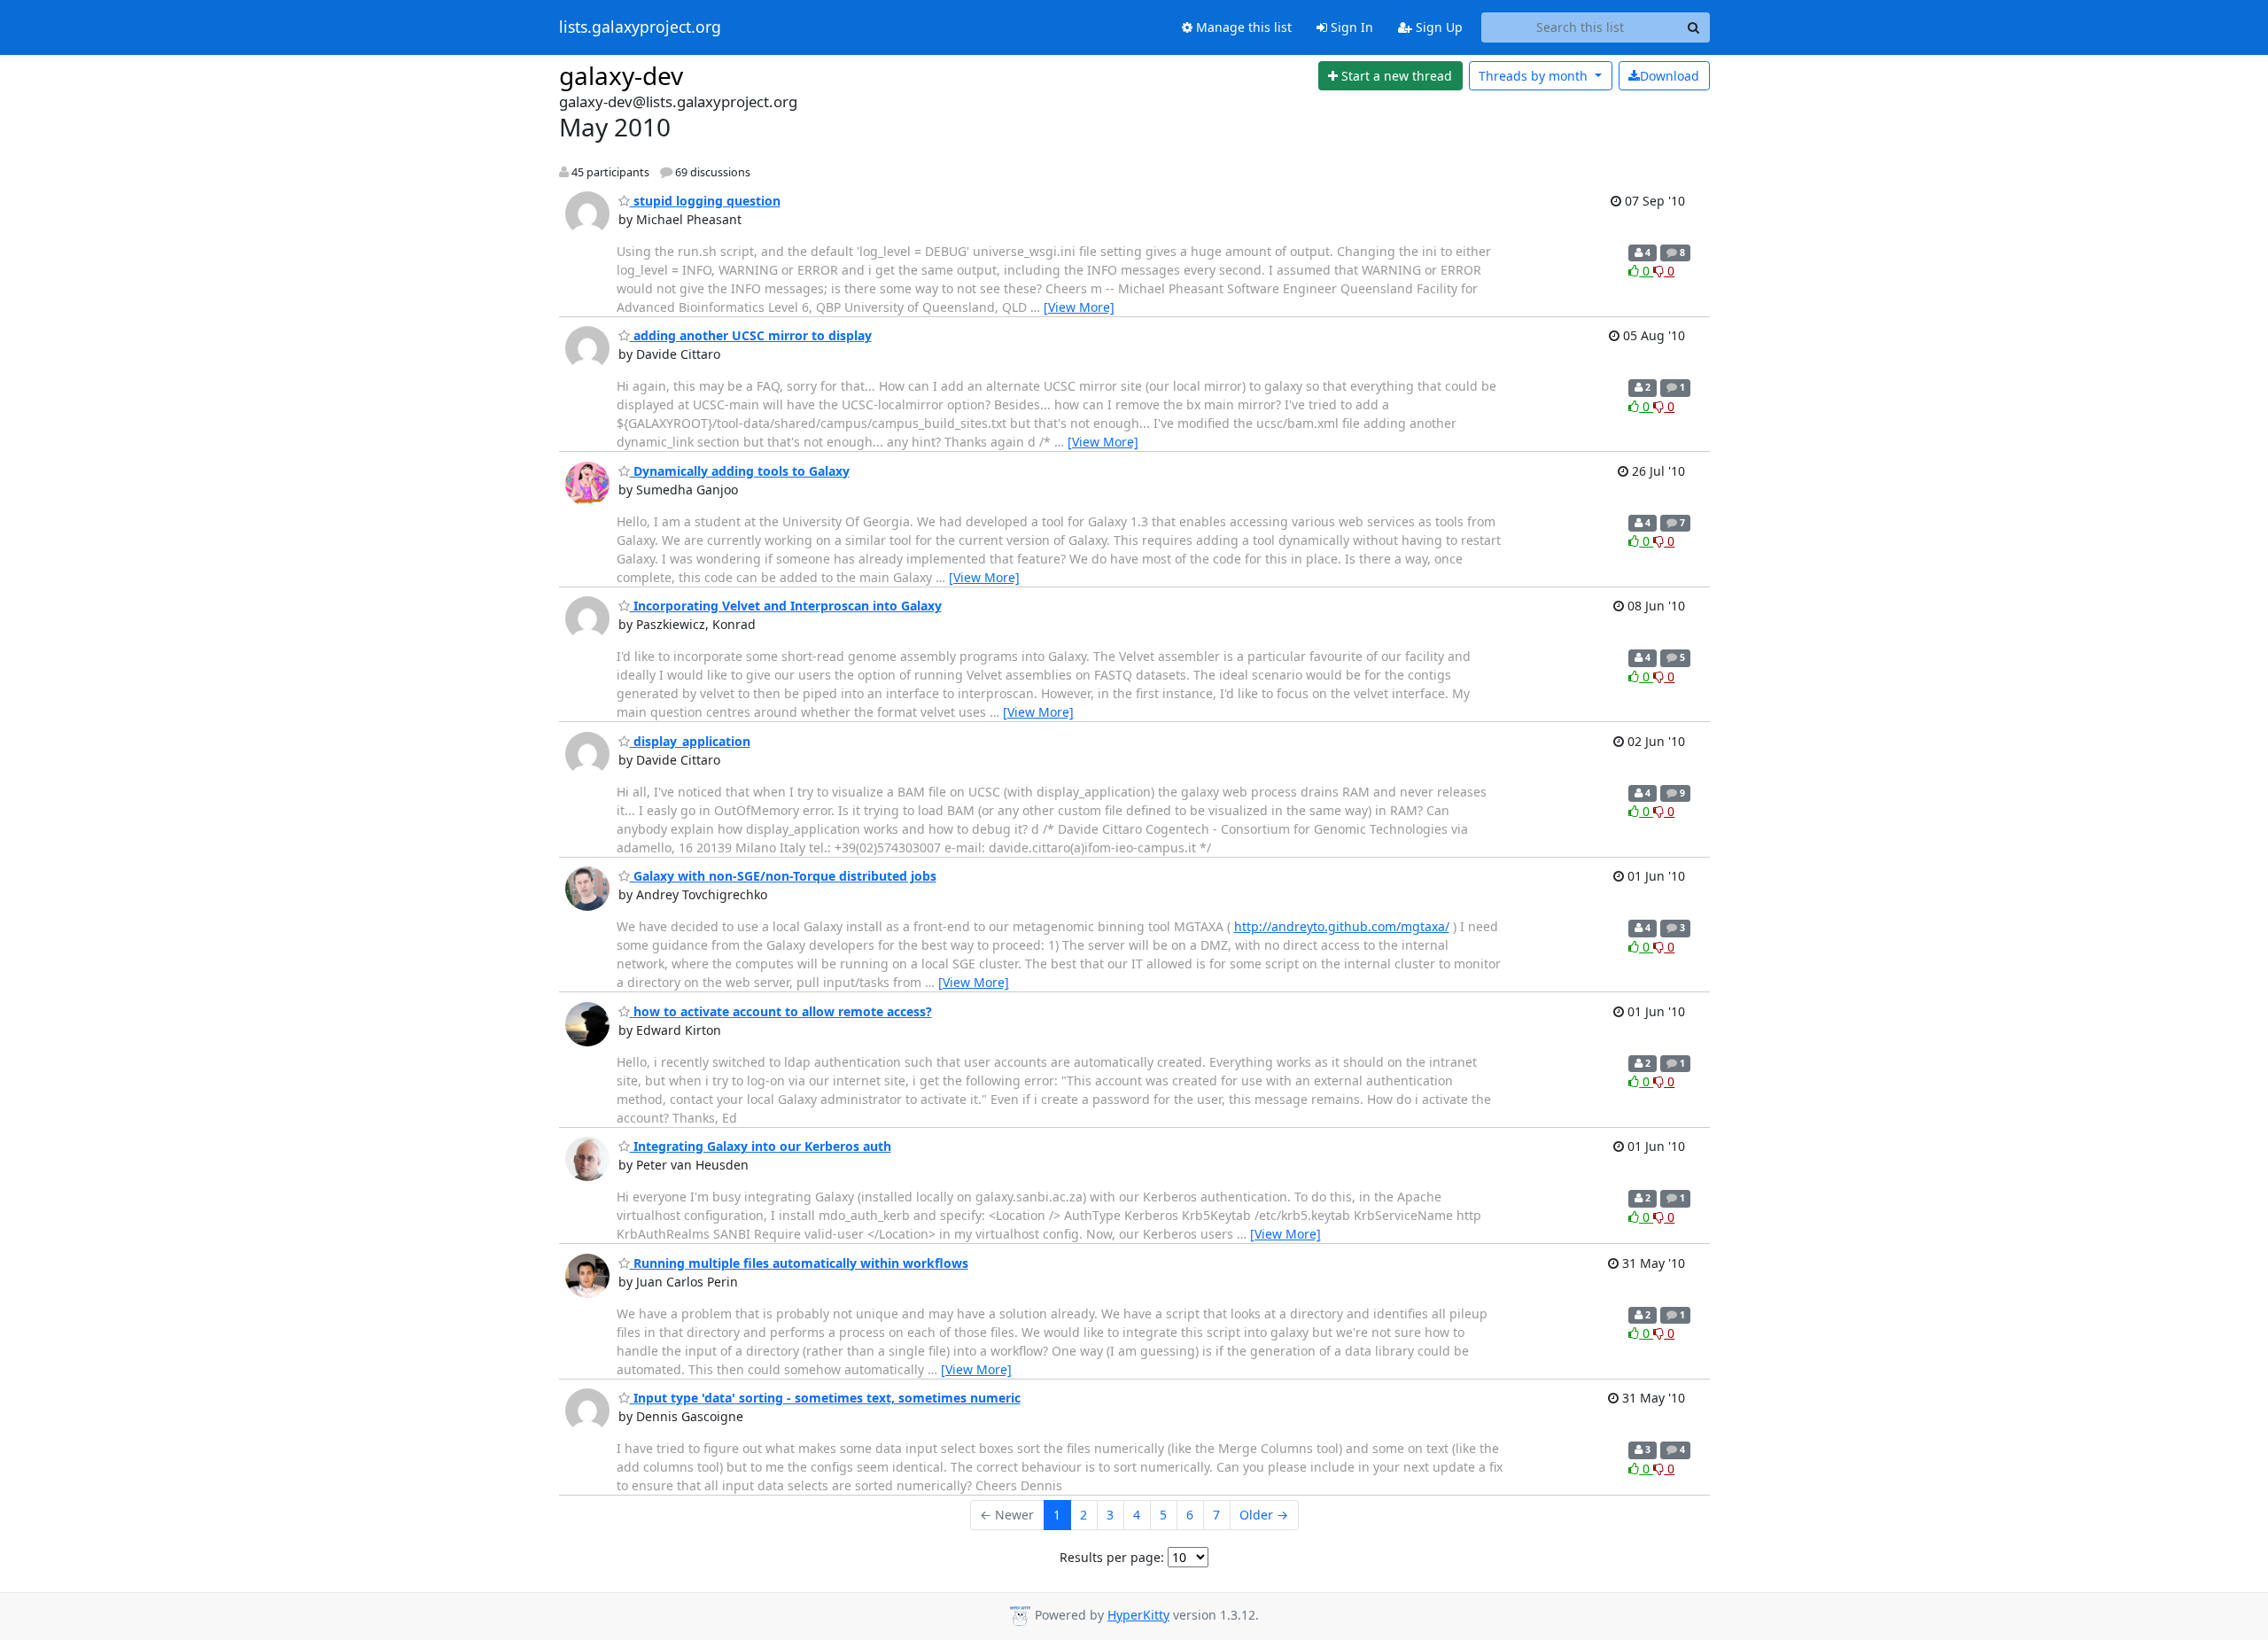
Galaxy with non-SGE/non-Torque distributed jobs (783, 876)
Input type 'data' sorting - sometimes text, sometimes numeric (825, 1398)
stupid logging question (705, 201)
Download (1670, 76)
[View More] (1079, 307)
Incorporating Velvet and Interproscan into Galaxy (786, 606)
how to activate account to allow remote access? (781, 1011)
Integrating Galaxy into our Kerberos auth (761, 1146)
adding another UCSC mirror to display (751, 335)
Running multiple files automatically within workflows (799, 1263)
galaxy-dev (621, 75)
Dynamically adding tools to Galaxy (740, 471)
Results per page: (1112, 1557)
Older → (1264, 1515)
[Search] (1694, 27)
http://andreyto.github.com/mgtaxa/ (1342, 926)
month (1535, 76)
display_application (690, 741)
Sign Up (1437, 27)
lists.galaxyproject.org (640, 27)
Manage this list (1242, 27)
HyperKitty (1138, 1615)
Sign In (1350, 27)
